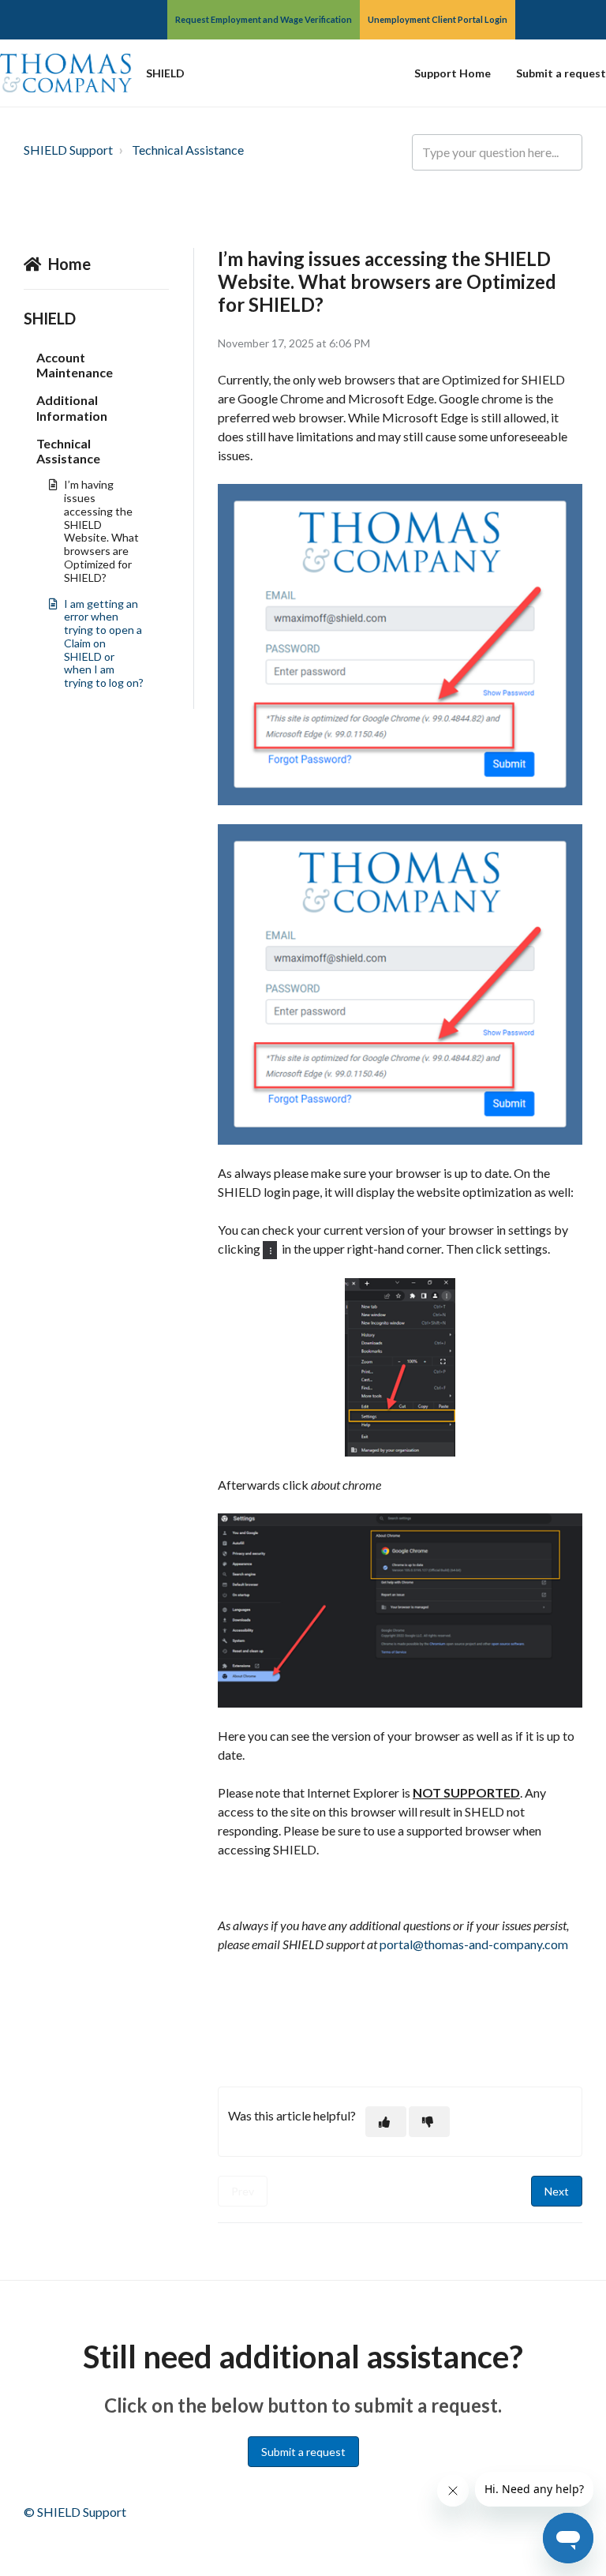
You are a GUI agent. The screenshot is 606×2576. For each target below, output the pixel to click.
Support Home (453, 73)
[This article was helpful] (386, 2122)
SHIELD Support (68, 150)
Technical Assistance (188, 150)
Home (69, 264)
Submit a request (561, 73)
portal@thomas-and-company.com (474, 1944)
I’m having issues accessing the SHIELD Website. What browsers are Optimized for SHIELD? (101, 531)
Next (557, 2191)
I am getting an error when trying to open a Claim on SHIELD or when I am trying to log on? (104, 643)
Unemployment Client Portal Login (438, 19)
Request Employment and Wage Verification (264, 19)
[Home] (66, 73)
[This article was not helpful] (429, 2122)
